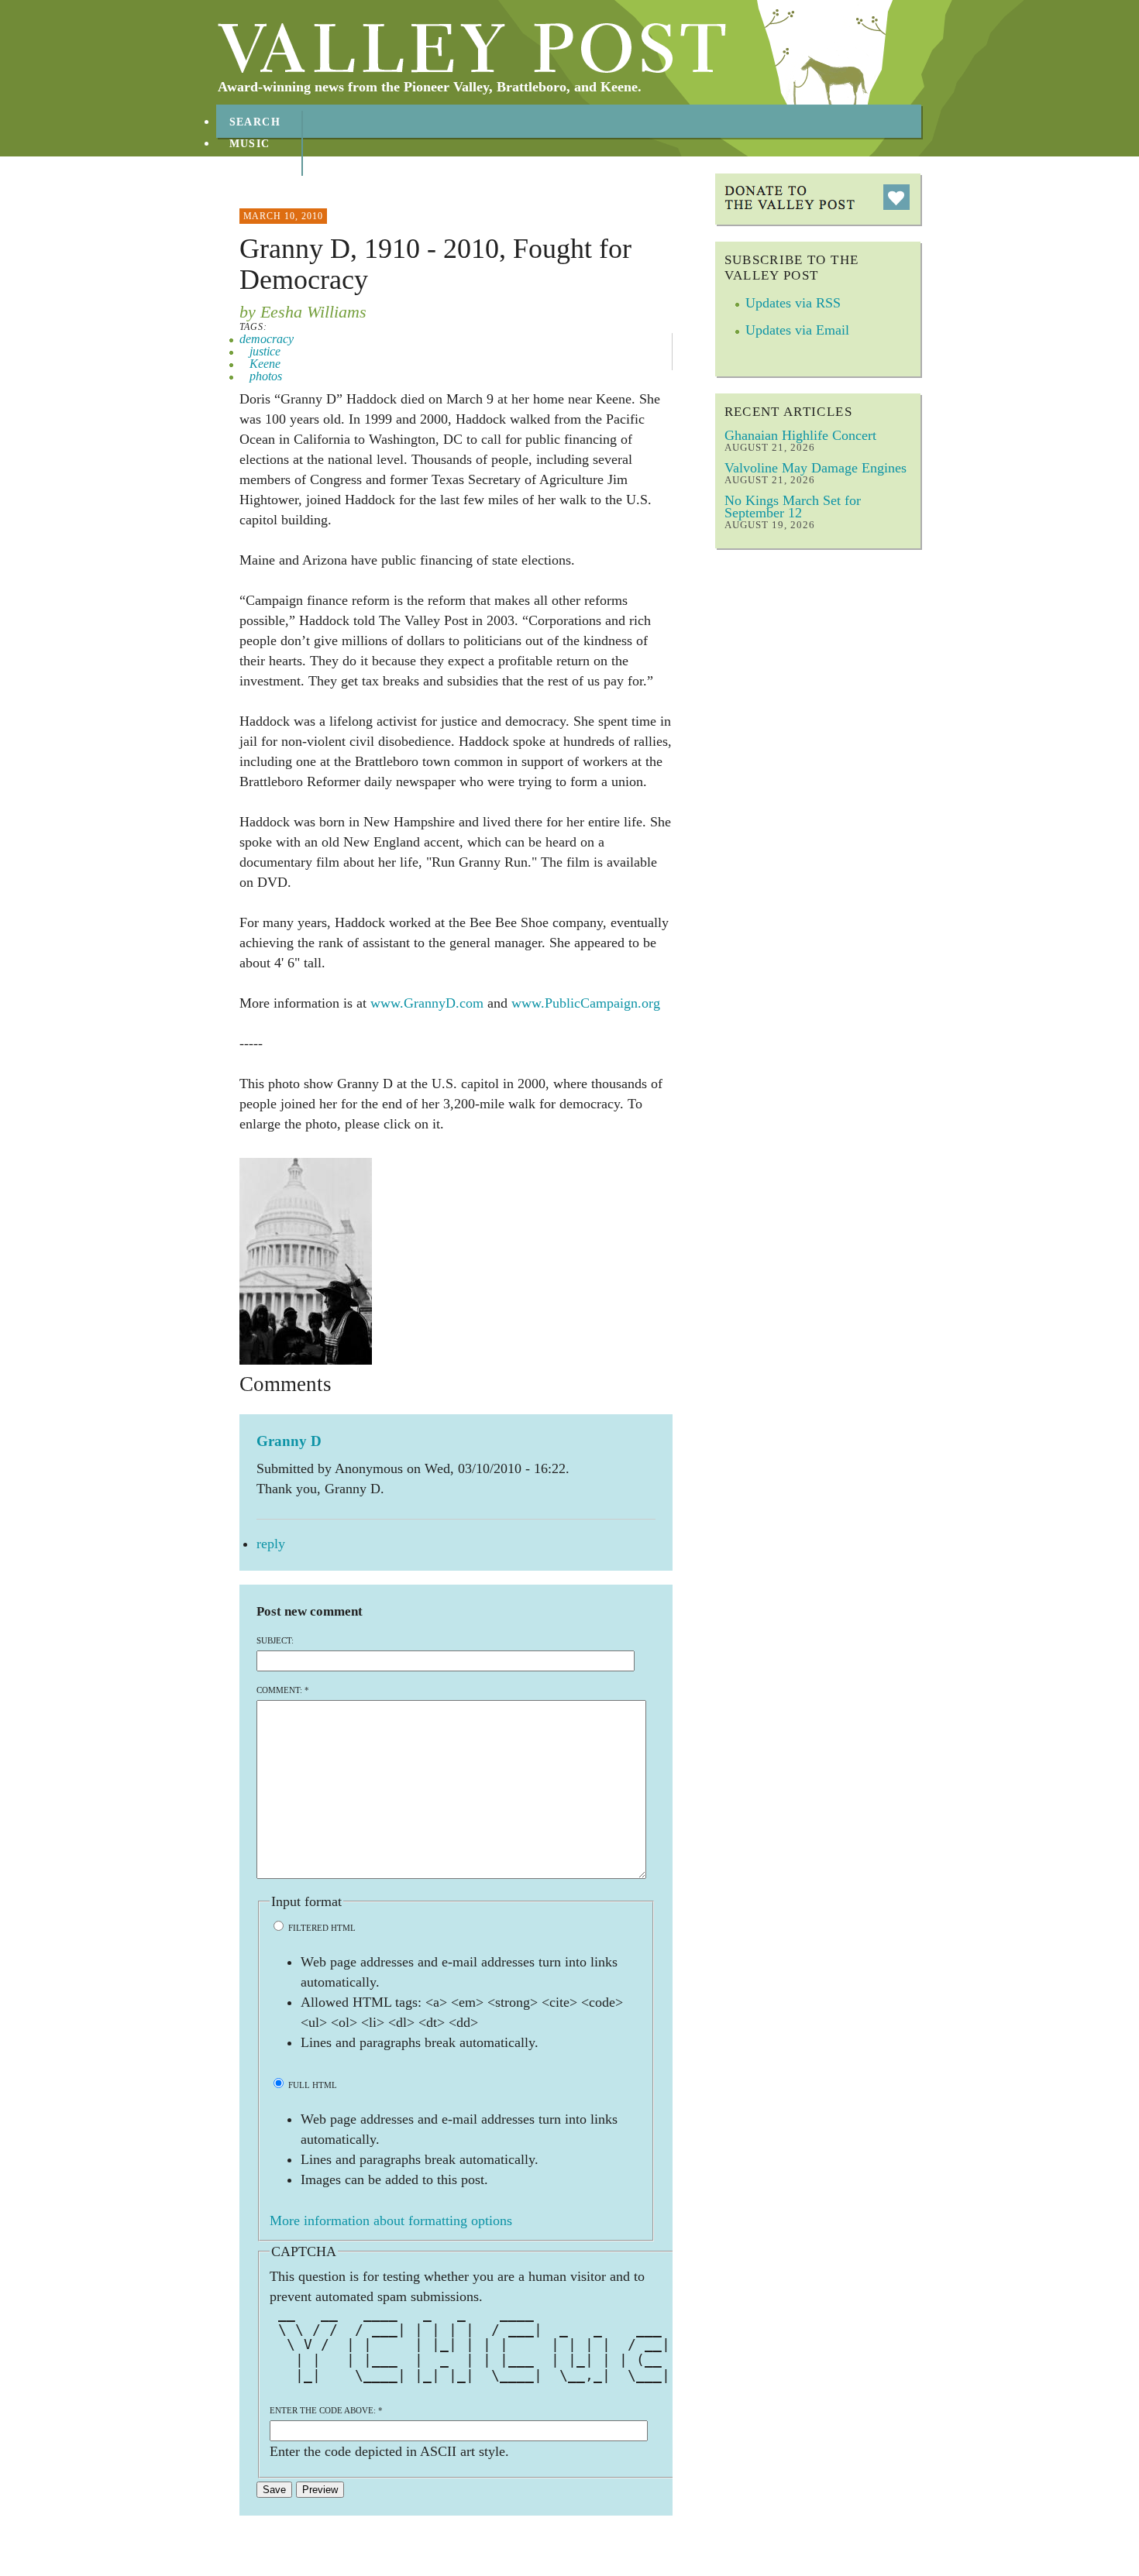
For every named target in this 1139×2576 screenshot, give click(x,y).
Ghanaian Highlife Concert (800, 435)
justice (265, 351)
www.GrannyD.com (427, 1003)
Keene (265, 364)
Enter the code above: (326, 2410)
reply (271, 1544)
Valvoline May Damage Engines (816, 468)
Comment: (283, 1690)
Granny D (289, 1441)
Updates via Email (797, 330)
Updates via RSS (793, 303)
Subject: (275, 1640)
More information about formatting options (391, 2221)
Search (255, 122)
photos (266, 376)
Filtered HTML (321, 1928)
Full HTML (311, 2085)
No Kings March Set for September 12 (793, 507)
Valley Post (472, 48)
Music (250, 144)
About (251, 165)
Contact (260, 187)
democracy (267, 339)
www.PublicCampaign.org (586, 1003)
